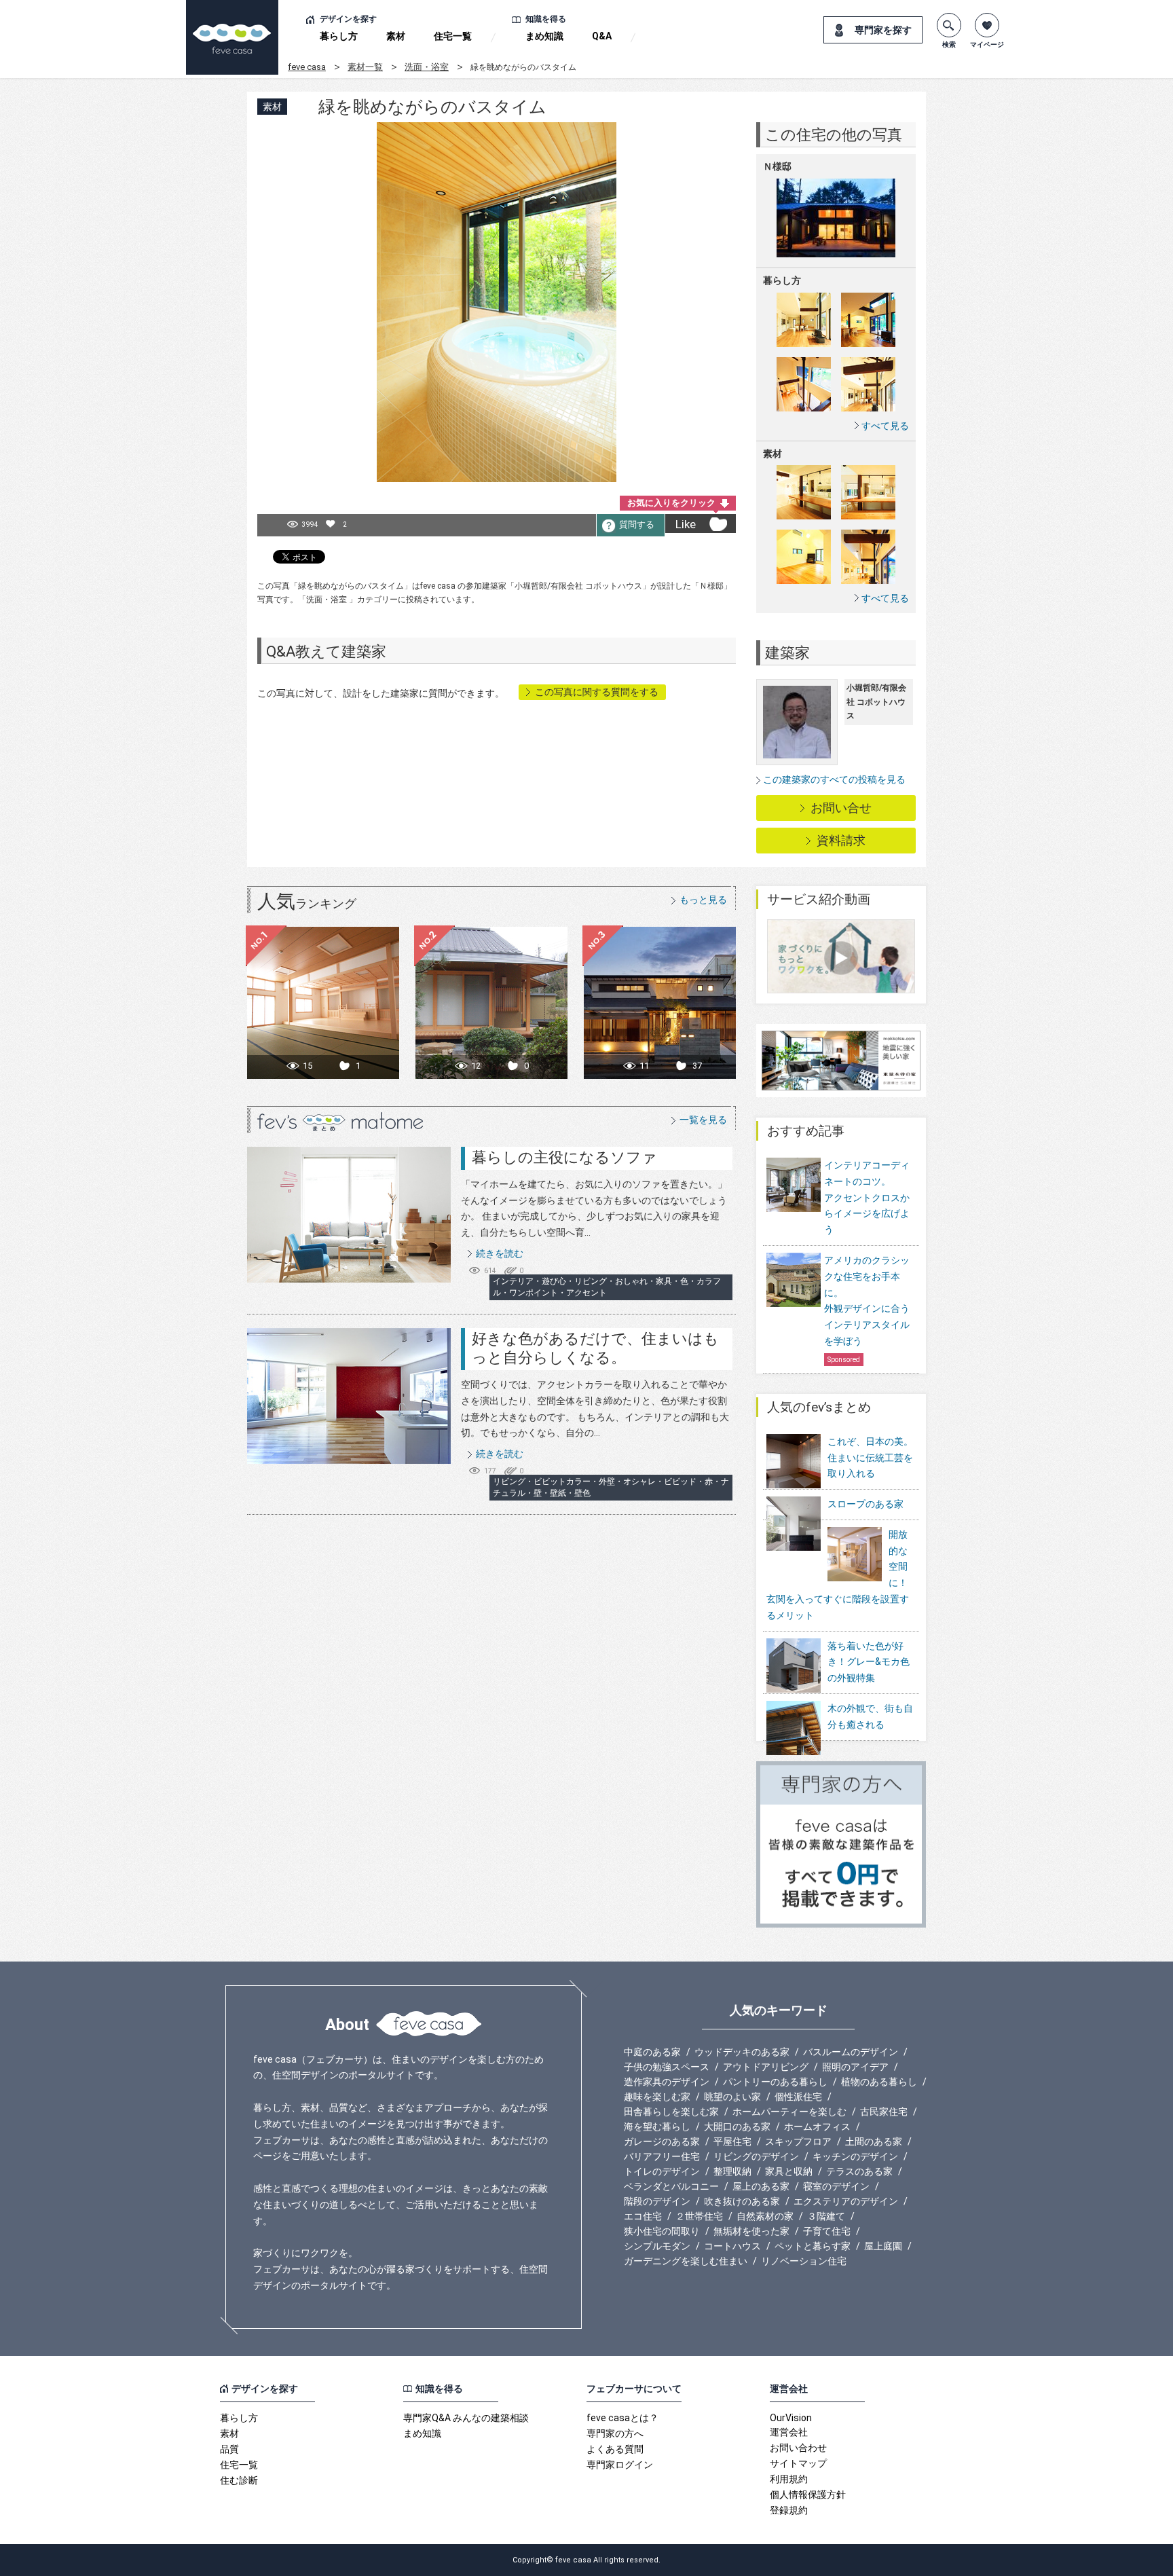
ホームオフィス (817, 2127)
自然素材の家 (765, 2216)
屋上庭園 (883, 2246)
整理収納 (732, 2171)
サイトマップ (798, 2463)
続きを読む (500, 1253)
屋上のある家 (761, 2186)
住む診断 (239, 2480)
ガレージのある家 (662, 2141)
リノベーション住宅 (804, 2261)
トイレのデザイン (662, 2171)
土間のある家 (874, 2141)
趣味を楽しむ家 (657, 2097)
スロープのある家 (865, 1504)
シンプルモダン (657, 2246)
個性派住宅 (798, 2097)
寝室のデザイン (836, 2186)
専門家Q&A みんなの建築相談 (466, 2418)
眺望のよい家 (732, 2097)
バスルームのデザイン (851, 2052)
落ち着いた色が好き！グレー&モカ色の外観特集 (869, 1662)
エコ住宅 (643, 2216)
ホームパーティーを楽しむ (789, 2112)
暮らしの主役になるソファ (564, 1157)
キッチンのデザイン (855, 2156)
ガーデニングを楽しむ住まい (686, 2261)
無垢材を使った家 (751, 2231)
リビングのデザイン (756, 2156)
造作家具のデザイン (667, 2082)
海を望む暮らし (657, 2127)
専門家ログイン (620, 2465)
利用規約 (789, 2479)
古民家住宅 (884, 2112)
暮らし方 (339, 36)
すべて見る (885, 425)
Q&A (602, 36)
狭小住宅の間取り (662, 2231)
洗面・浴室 (427, 67)
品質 (229, 2449)
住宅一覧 (453, 36)
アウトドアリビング (766, 2067)
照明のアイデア (855, 2067)
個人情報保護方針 (808, 2495)
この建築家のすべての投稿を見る (834, 779)
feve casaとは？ (622, 2418)
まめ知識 (544, 36)
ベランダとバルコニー (671, 2186)
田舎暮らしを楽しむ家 (671, 2112)
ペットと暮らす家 (813, 2246)
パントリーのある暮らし (775, 2082)
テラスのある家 (859, 2171)
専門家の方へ (615, 2433)
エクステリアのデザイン (846, 2201)
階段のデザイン (657, 2201)
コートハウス (732, 2246)
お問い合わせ (798, 2448)
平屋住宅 (732, 2141)
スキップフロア (798, 2141)
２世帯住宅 (699, 2216)
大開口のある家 (737, 2127)
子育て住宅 (827, 2231)
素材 (396, 36)
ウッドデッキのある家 (742, 2052)
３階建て (826, 2216)
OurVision (791, 2418)
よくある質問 (615, 2449)
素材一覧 (365, 67)
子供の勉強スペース (667, 2067)
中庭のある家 (652, 2052)
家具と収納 (789, 2171)
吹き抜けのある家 (742, 2201)
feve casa (307, 67)
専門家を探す (883, 30)
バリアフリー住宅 (662, 2156)
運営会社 (789, 2432)
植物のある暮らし (879, 2082)
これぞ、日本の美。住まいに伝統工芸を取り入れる (870, 1458)
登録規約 (789, 2510)
